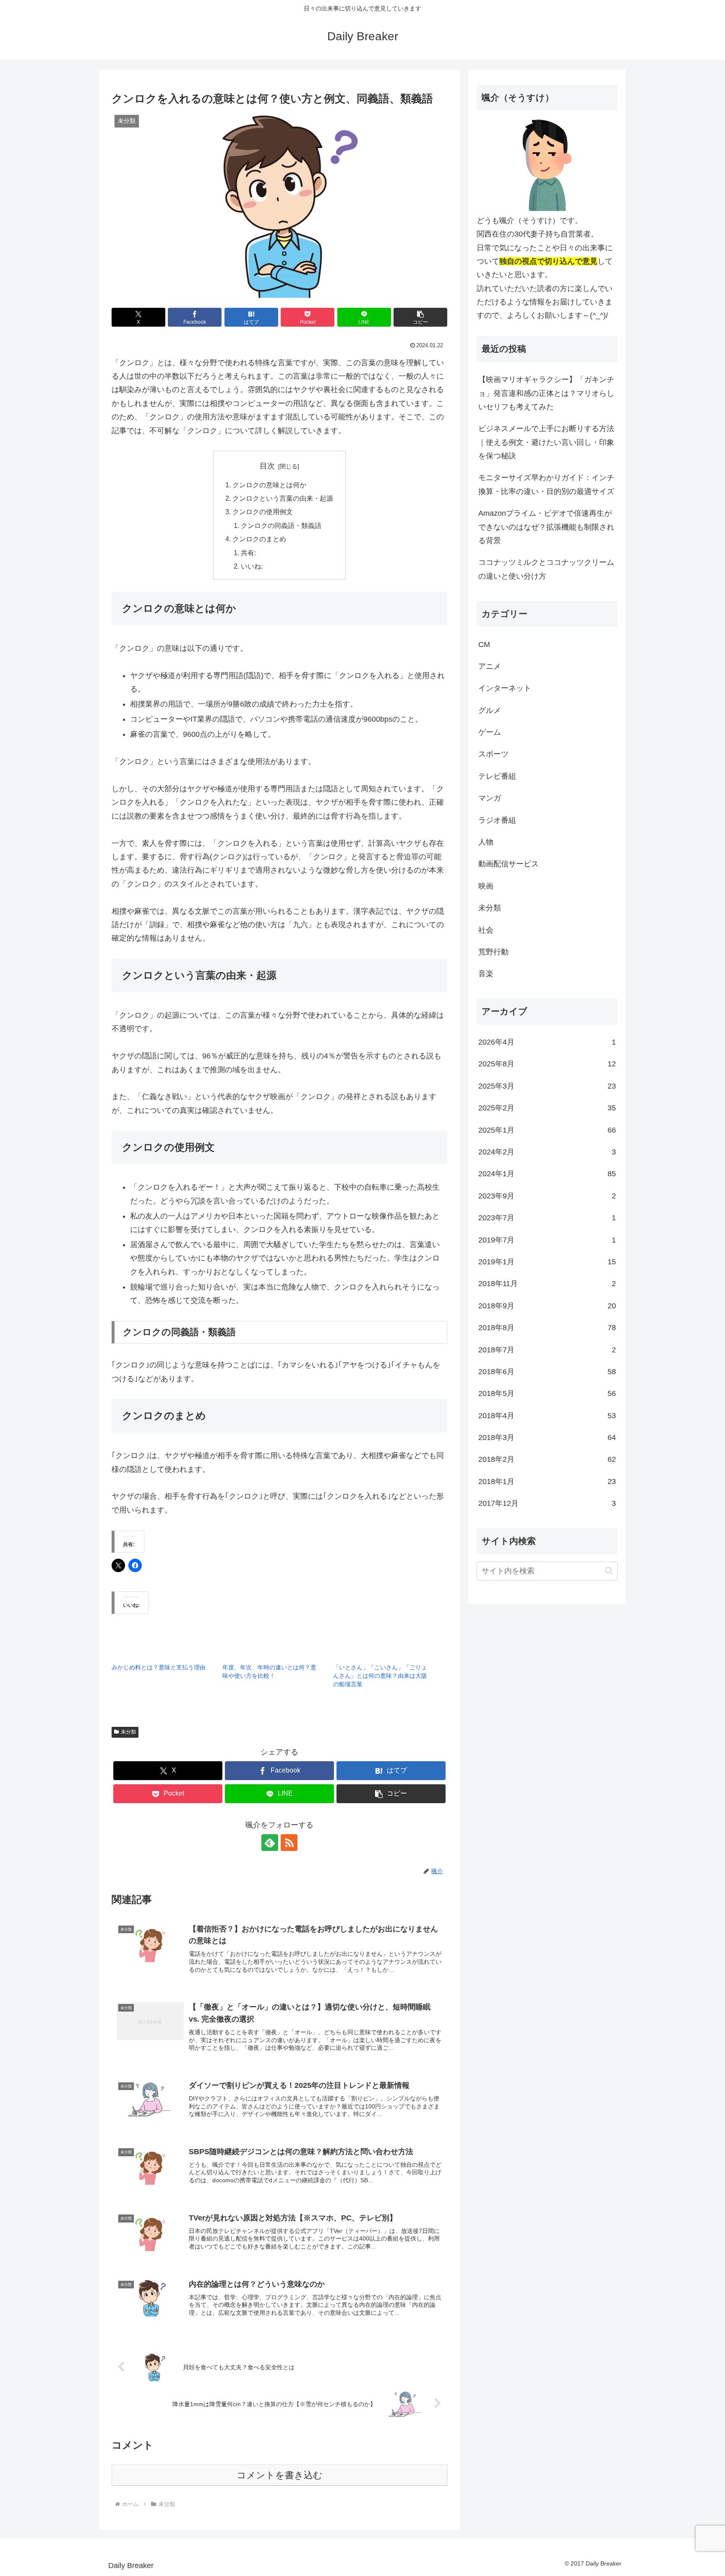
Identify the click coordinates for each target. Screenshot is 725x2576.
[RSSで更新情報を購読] (289, 1843)
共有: (248, 553)
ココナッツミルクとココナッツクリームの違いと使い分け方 (546, 569)
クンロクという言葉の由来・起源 (283, 498)
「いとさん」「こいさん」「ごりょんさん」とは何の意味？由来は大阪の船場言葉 (380, 1676)
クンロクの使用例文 (263, 512)
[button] (420, 317)
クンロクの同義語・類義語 (281, 525)
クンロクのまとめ (259, 539)
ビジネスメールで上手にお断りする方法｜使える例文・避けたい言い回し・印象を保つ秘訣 (546, 442)
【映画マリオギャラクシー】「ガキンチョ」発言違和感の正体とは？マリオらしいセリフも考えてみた (546, 393)
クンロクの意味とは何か (269, 485)
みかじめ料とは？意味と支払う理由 (159, 1667)
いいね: (252, 566)
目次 (267, 466)
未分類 (128, 1732)
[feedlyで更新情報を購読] (270, 1843)
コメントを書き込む (280, 2475)
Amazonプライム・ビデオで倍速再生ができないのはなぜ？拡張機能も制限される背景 (546, 527)
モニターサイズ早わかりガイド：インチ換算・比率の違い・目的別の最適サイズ (546, 484)
